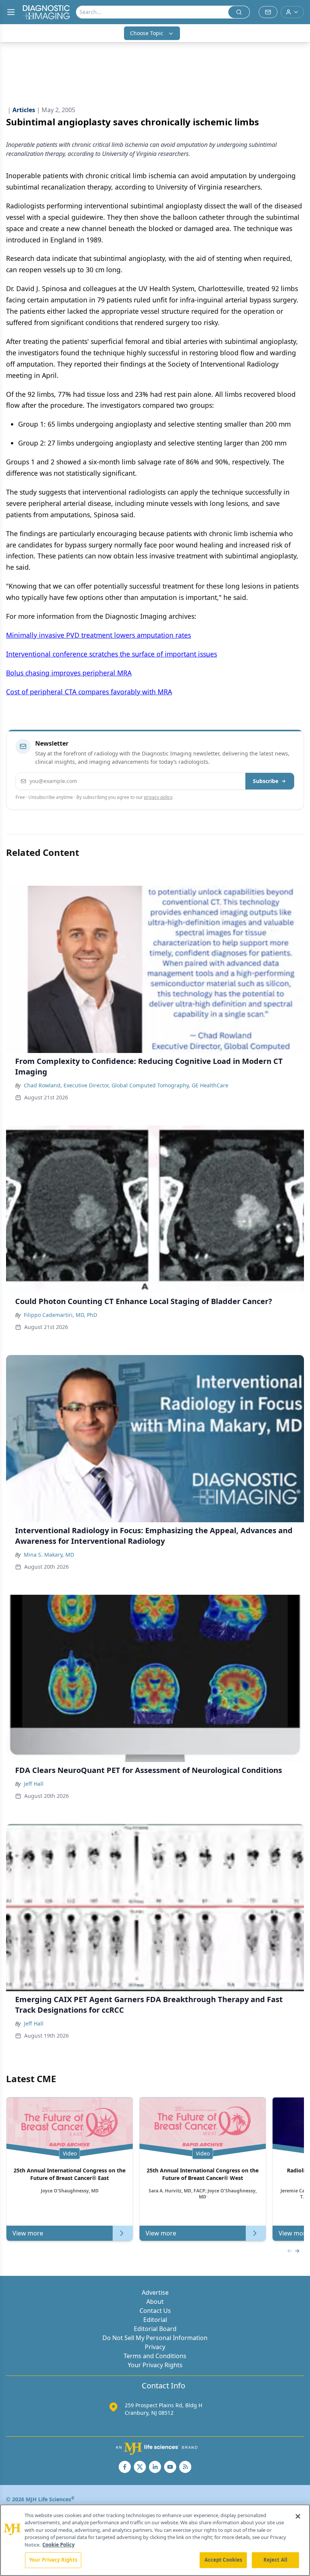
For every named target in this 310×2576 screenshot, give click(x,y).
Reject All (275, 2560)
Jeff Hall (34, 1784)
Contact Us (155, 2311)
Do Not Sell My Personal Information (155, 2338)
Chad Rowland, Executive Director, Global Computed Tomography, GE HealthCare (126, 1085)
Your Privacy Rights (155, 2365)
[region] (155, 2540)
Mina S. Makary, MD (49, 1555)
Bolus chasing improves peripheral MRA (69, 673)
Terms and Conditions (155, 2356)
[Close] (298, 2516)
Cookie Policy (58, 2545)
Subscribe (266, 781)
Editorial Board (155, 2329)
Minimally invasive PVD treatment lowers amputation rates (98, 635)
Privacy (155, 2347)
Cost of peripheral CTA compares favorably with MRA (89, 692)
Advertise (155, 2292)
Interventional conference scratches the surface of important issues (112, 654)
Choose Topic (147, 33)
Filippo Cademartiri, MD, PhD (60, 1315)
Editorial (155, 2320)
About (155, 2302)
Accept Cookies (223, 2560)
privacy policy (158, 797)
